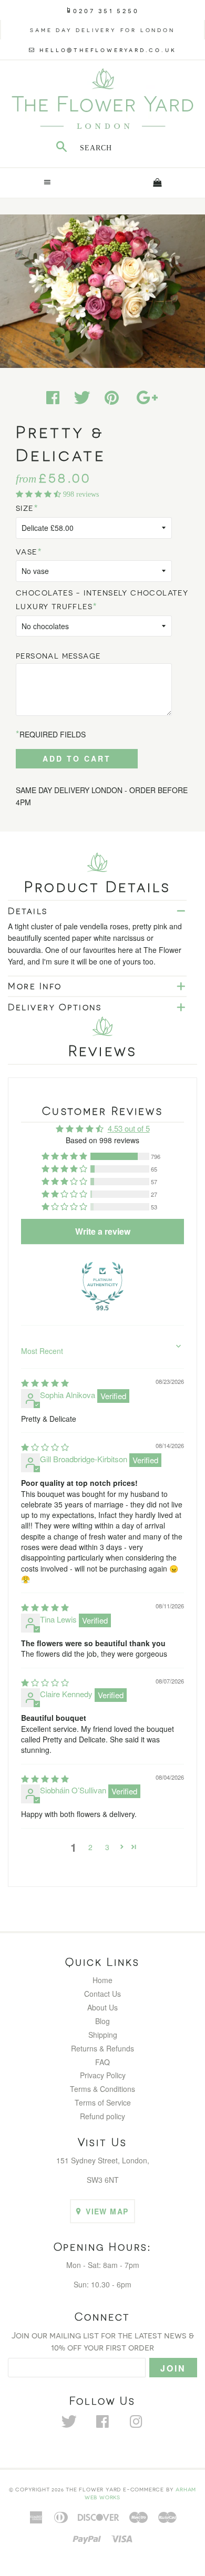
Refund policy (102, 2116)
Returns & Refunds (102, 2048)
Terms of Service (103, 2102)
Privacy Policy (103, 2075)
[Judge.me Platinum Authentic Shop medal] (102, 1283)
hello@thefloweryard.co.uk (108, 49)
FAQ (102, 2062)
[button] (39, 494)
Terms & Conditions (102, 2089)
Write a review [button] (103, 1231)
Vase (27, 552)
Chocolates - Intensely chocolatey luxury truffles (102, 599)
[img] (45, 1383)
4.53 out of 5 (129, 1128)
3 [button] (107, 1847)
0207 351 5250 (106, 10)
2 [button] (90, 1847)
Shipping (103, 2035)
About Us (102, 2007)
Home (102, 1980)
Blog (102, 2021)
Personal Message (58, 656)
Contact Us (102, 1994)
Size (25, 508)
